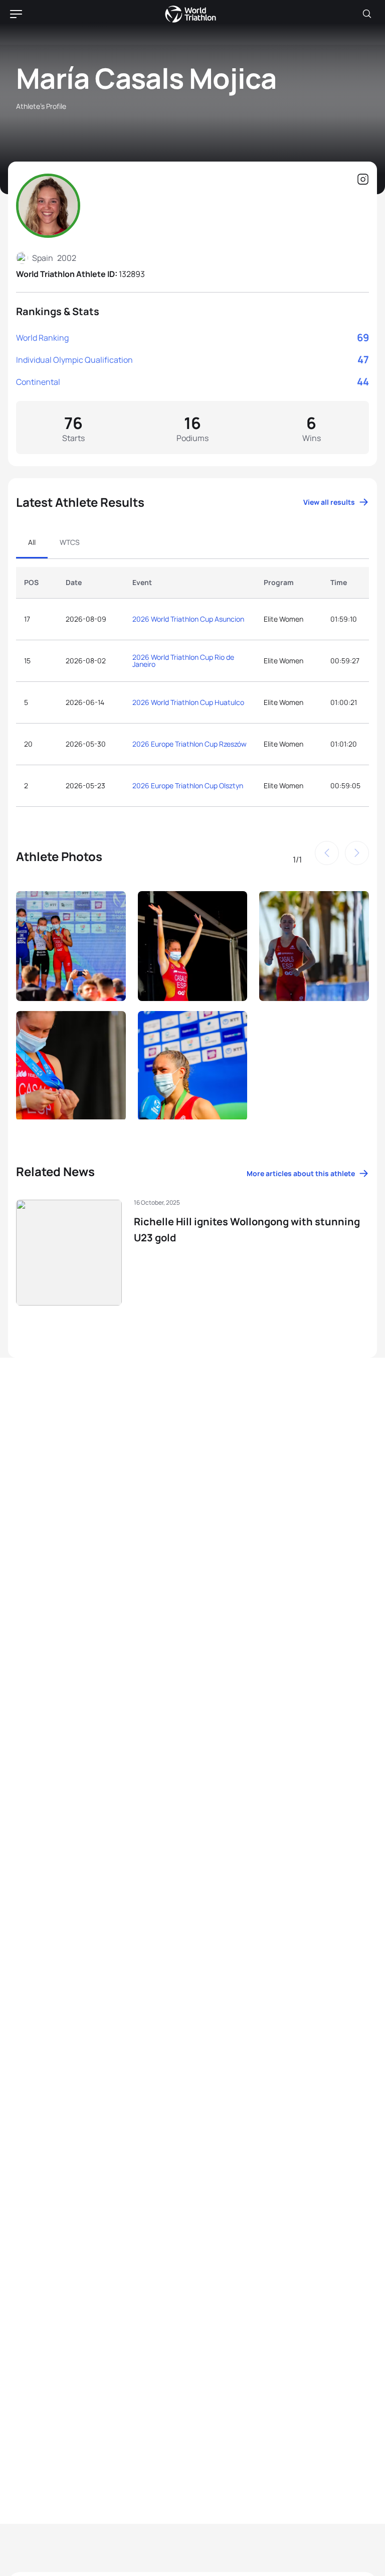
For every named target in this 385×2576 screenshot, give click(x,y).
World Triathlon (190, 14)
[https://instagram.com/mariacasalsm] (363, 180)
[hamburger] (16, 14)
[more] (71, 945)
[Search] (367, 14)
